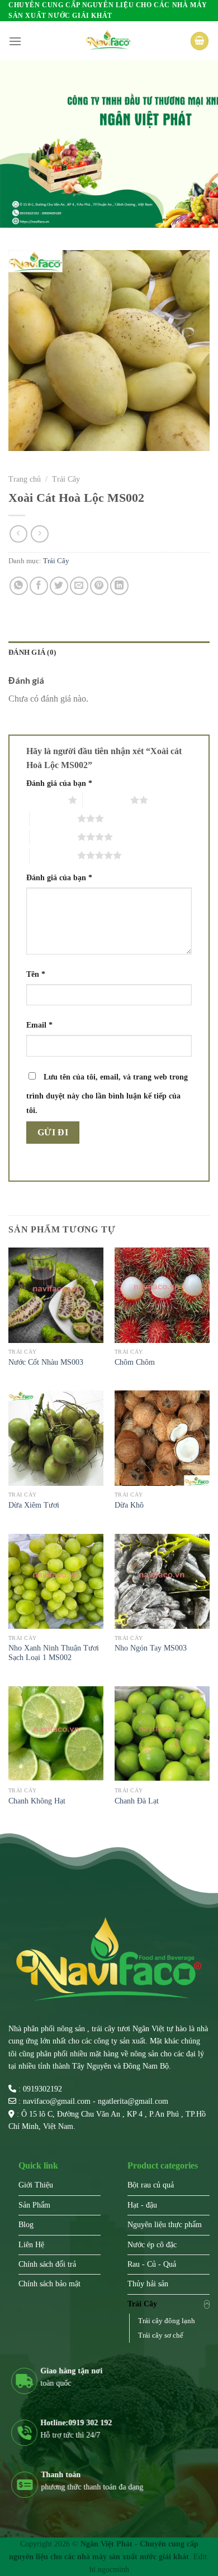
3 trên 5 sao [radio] (53, 818)
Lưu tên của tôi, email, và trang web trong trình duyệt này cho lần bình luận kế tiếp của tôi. (107, 1093)
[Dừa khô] (162, 1438)
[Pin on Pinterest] (99, 586)
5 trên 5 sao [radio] (53, 855)
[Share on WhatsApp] (19, 586)
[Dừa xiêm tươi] (56, 1438)
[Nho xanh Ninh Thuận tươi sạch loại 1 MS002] (56, 1581)
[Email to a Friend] (79, 586)
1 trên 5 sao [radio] (44, 800)
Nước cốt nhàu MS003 (46, 1362)
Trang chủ (25, 479)
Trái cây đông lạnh (167, 2321)
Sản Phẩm (34, 2205)
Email (39, 1025)
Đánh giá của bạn (59, 783)
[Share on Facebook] (39, 586)
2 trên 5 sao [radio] (106, 800)
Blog (26, 2225)
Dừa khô (129, 1505)
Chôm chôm (135, 1362)
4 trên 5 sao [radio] (53, 837)
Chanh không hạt (37, 1801)
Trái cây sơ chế (161, 2335)
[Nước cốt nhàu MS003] (56, 1295)
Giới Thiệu (36, 2185)
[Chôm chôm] (162, 1295)
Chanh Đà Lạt (137, 1801)
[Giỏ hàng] (200, 41)
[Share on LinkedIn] (119, 586)
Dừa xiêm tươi (34, 1505)
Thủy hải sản (148, 2284)
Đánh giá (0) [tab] (32, 653)
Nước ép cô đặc (152, 2245)
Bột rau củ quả (151, 2185)
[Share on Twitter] (59, 586)
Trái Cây (66, 479)
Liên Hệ (31, 2245)
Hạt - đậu (142, 2205)
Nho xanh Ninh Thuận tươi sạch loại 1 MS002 (54, 1653)
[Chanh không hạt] (56, 1734)
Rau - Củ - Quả (152, 2264)
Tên (36, 974)
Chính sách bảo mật (49, 2284)
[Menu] (15, 41)
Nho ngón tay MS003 (151, 1648)
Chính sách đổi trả (47, 2264)
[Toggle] (207, 2304)
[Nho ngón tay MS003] (162, 1581)
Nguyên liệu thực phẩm (165, 2225)
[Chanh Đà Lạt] (162, 1734)
